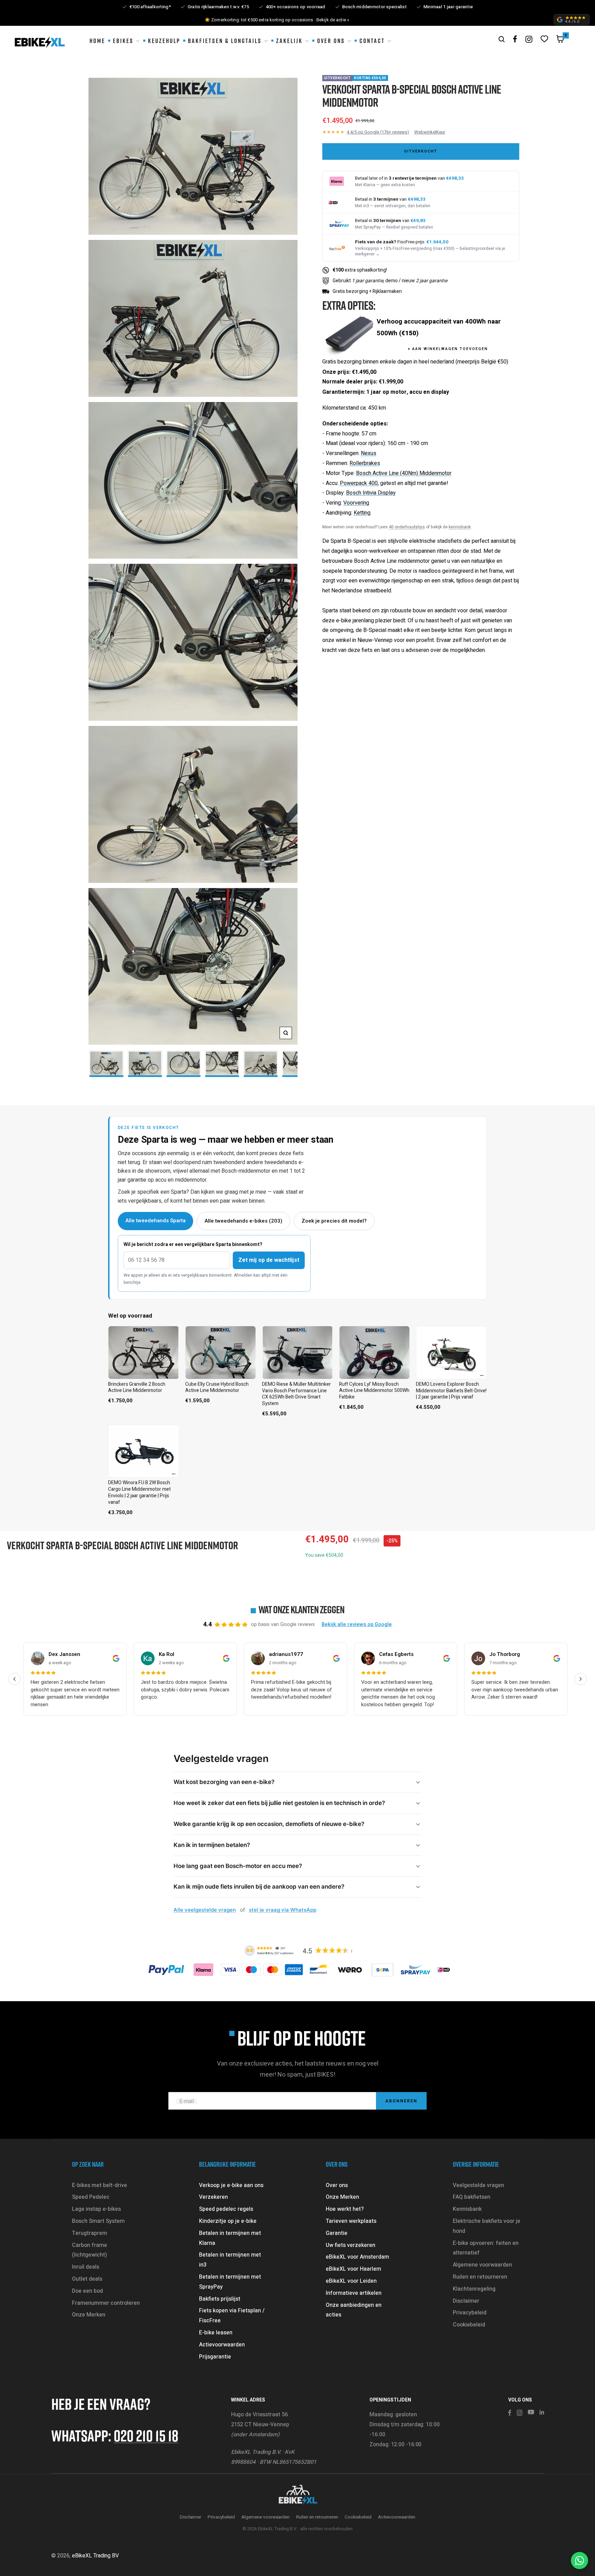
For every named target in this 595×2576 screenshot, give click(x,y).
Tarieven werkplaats (351, 2221)
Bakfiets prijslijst (220, 2299)
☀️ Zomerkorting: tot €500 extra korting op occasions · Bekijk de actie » (277, 20)
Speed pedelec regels (226, 2209)
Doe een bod (87, 2291)
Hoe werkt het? (345, 2209)
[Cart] (560, 41)
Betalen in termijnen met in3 (230, 2260)
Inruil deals (86, 2267)
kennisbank (460, 527)
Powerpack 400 (359, 483)
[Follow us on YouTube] (531, 2412)
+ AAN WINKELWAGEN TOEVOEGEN (448, 349)
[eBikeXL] (297, 2495)
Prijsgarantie (215, 2357)
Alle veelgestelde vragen (205, 1910)
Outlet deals (87, 2279)
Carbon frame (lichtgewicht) (90, 2250)
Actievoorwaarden (222, 2345)
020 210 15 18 (146, 2435)
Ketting (362, 513)
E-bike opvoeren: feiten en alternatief (486, 2248)
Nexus (369, 453)
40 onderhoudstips (407, 527)
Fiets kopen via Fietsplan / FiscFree (232, 2316)
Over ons (337, 2185)
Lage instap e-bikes (96, 2209)
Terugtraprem (90, 2233)
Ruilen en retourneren (480, 2277)
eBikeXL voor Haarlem (353, 2269)
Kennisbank (467, 2209)
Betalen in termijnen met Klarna (230, 2238)
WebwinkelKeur (430, 132)
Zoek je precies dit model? (334, 1221)
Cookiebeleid (469, 2325)
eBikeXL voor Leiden (351, 2281)
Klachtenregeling (474, 2289)
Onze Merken (89, 2315)
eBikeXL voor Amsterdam (357, 2257)
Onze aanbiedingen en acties (354, 2310)
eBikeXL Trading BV (95, 2556)
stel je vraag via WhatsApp (283, 1910)
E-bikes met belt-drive (100, 2185)
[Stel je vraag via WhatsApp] (580, 2561)
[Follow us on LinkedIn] (542, 2412)
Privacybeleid (470, 2313)
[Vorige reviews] (14, 1679)
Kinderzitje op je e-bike (228, 2221)
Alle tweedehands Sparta (155, 1221)
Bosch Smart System (98, 2221)
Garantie (337, 2233)
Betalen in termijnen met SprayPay (230, 2282)
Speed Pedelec (91, 2197)
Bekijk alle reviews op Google (357, 1624)
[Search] (502, 39)
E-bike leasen (216, 2333)
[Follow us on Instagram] (529, 39)
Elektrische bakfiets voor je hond (487, 2226)
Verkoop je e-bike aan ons (231, 2185)
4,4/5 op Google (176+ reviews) (378, 132)
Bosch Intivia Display (371, 493)
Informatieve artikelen (354, 2293)
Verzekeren (213, 2197)
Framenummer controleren (106, 2303)
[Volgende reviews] (581, 1679)
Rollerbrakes (365, 463)
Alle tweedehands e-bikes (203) (243, 1221)
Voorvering (356, 503)
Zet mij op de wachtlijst (269, 1260)
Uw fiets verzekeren (351, 2245)
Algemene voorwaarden (482, 2265)
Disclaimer (466, 2301)
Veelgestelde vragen (478, 2185)
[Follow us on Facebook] (515, 39)
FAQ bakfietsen (472, 2197)
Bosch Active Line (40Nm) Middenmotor (404, 473)
